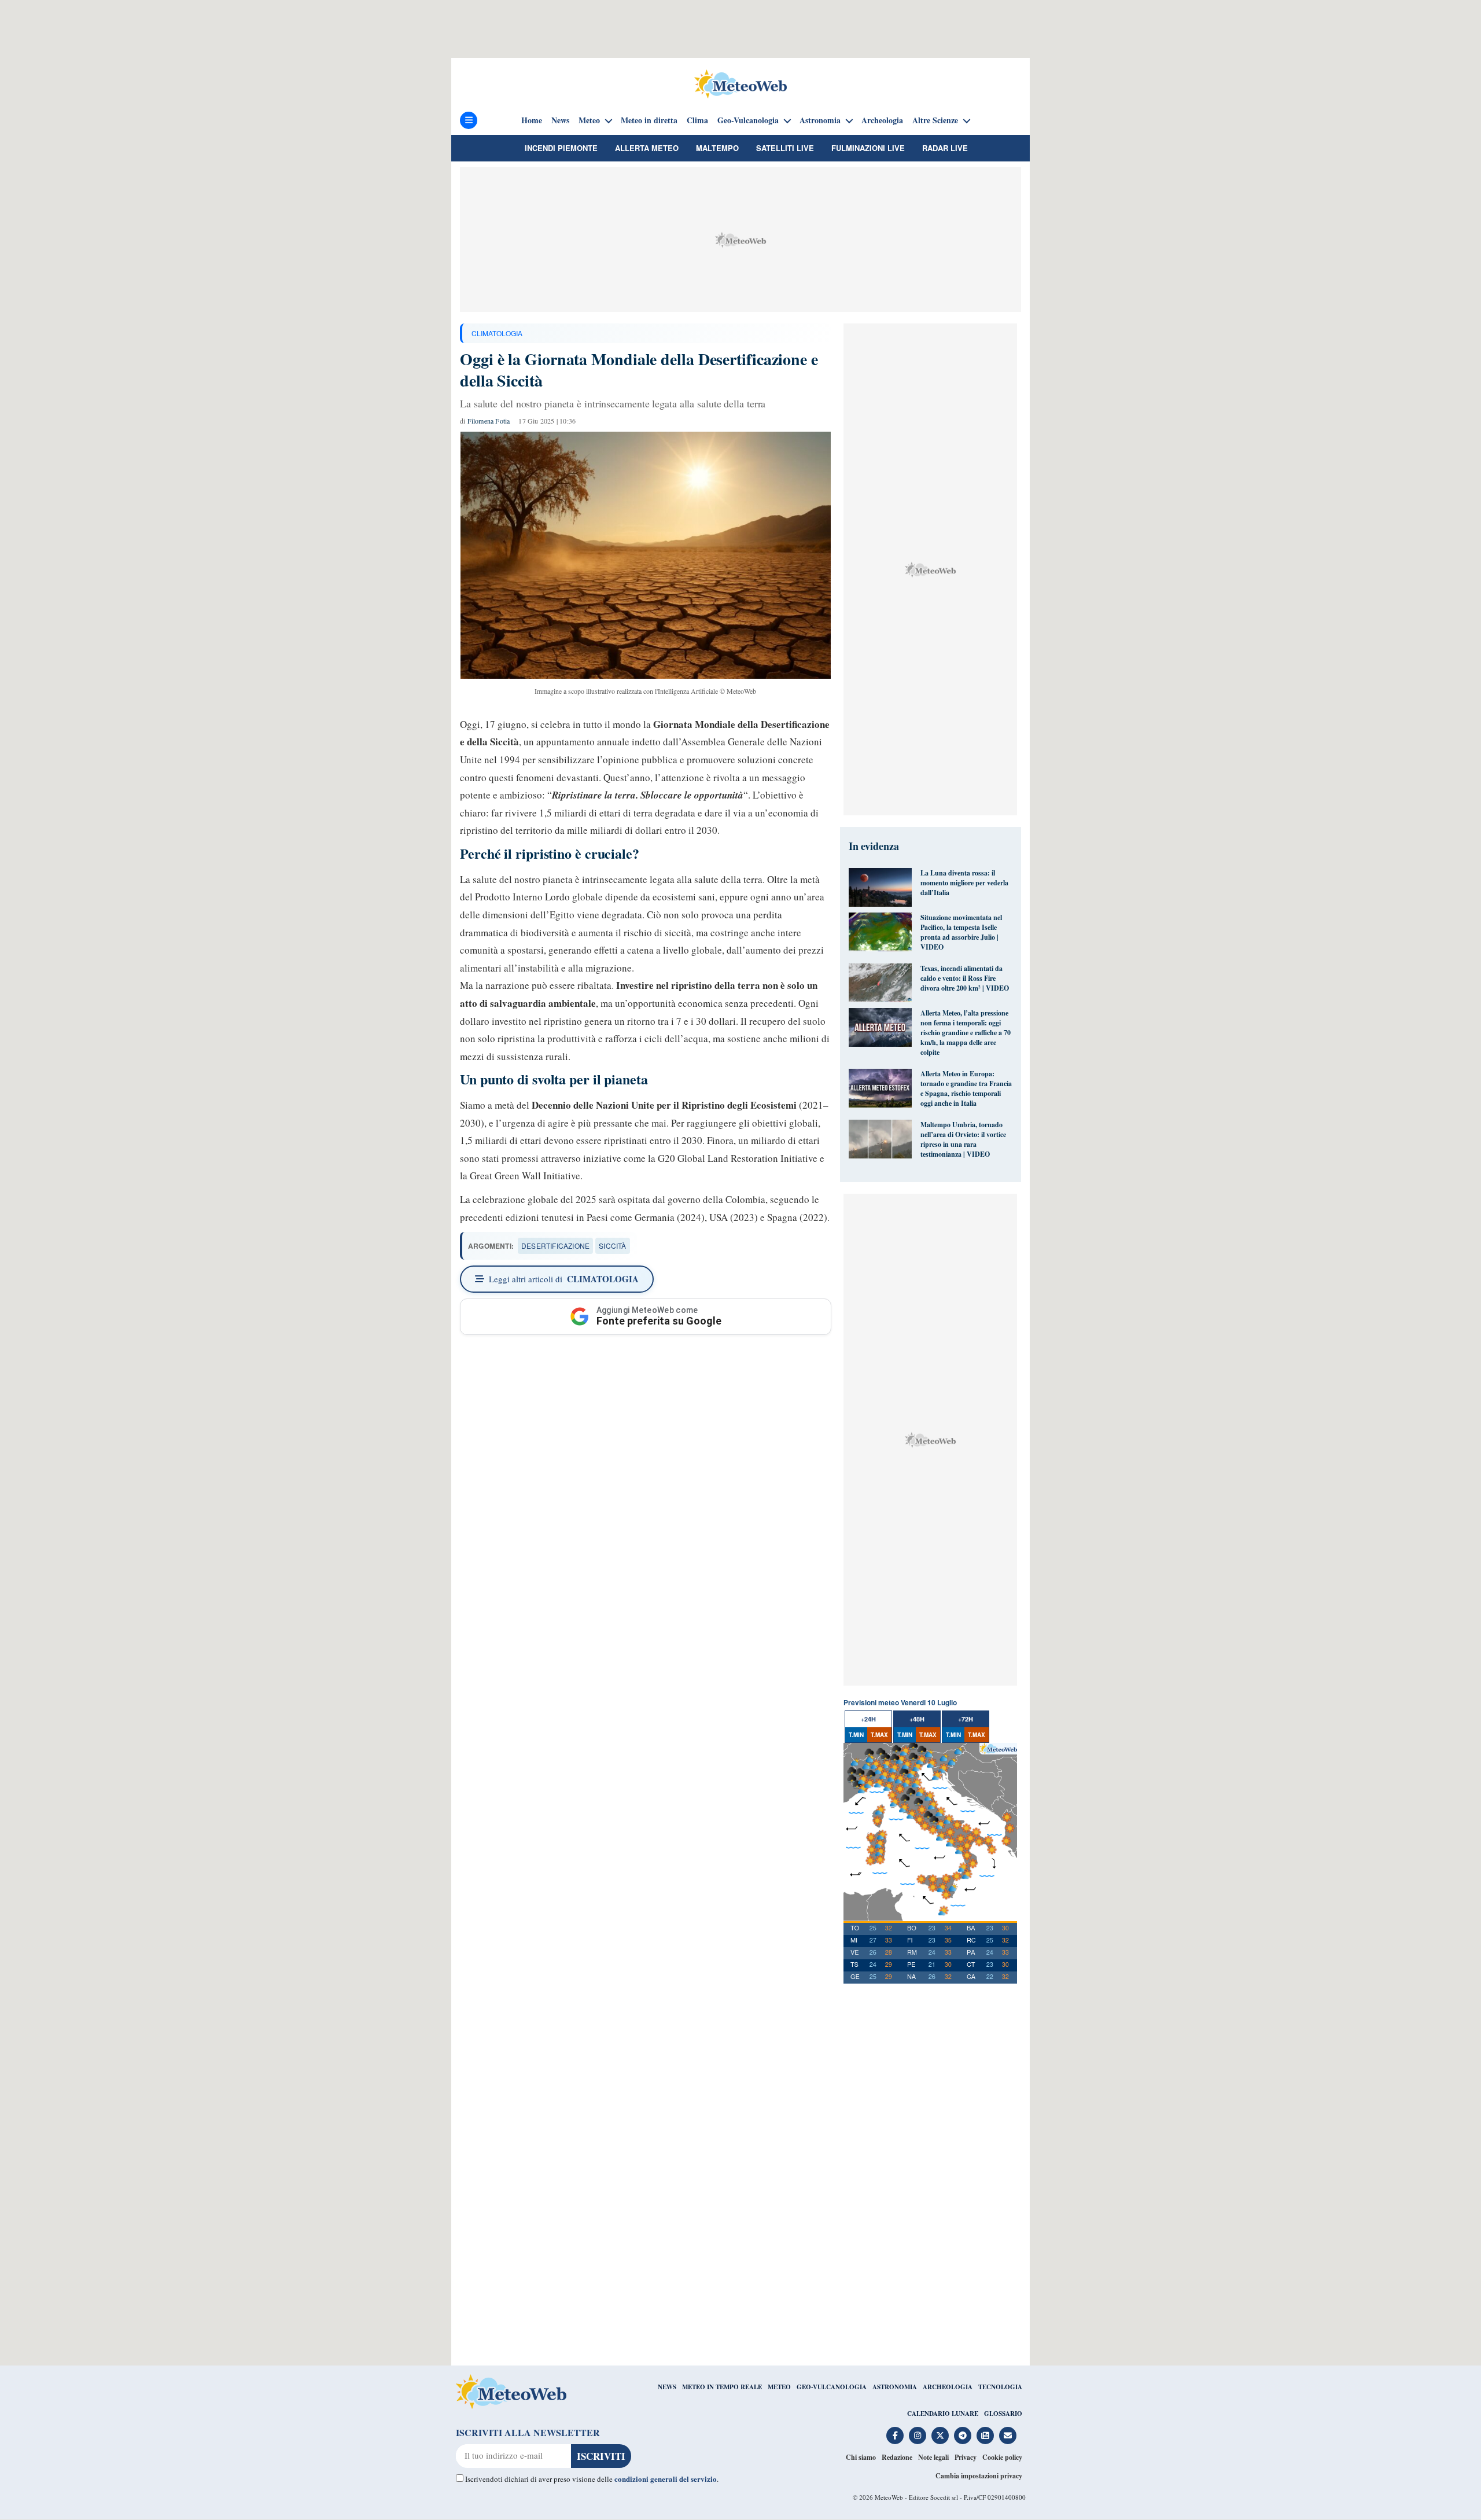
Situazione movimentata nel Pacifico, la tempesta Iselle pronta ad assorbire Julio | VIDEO (961, 932)
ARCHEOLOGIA (948, 2387)
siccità (612, 1246)
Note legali (933, 2457)
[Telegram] (963, 2436)
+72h (966, 1719)
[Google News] (985, 2436)
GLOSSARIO (1003, 2414)
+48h (917, 1719)
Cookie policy (1002, 2457)
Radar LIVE (945, 148)
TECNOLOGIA (1000, 2387)
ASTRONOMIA (895, 2387)
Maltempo (717, 148)
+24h (868, 1719)
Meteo (589, 120)
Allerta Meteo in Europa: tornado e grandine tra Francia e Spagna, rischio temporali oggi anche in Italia (966, 1088)
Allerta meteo (647, 148)
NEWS (667, 2387)
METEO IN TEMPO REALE (722, 2387)
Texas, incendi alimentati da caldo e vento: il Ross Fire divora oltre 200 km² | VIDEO (965, 978)
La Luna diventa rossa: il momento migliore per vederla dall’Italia (964, 883)
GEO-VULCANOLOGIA (832, 2387)
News (560, 120)
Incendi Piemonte (561, 148)
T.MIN (856, 1735)
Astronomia (820, 120)
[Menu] (469, 120)
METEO (779, 2387)
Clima (697, 120)
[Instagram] (918, 2436)
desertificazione (555, 1246)
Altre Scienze (935, 120)
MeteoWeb (889, 2497)
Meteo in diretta (649, 120)
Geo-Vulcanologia (748, 120)
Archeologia (882, 120)
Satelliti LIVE (785, 148)
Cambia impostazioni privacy (979, 2476)
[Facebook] (895, 2436)
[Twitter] (940, 2436)
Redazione (897, 2457)
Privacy (966, 2457)
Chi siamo (861, 2457)
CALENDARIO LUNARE (943, 2414)
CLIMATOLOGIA (497, 333)
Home (532, 120)
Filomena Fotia (489, 421)
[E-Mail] (1008, 2436)
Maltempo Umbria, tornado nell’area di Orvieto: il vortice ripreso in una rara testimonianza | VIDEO (963, 1139)
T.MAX (879, 1735)
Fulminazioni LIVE (868, 148)
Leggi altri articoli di (564, 1279)
